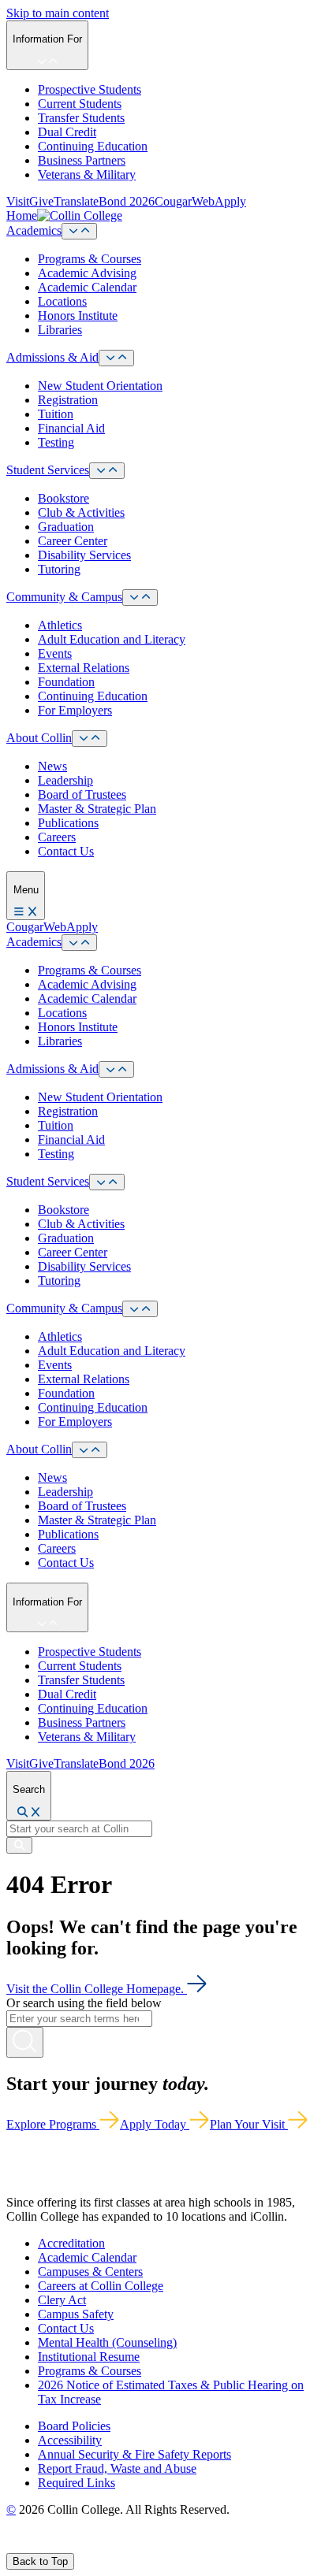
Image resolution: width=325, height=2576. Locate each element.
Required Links (77, 2483)
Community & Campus (64, 597)
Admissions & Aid (52, 357)
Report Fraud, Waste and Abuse (117, 2468)
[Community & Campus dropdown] (140, 598)
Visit (18, 201)
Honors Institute (78, 316)
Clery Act (62, 2300)
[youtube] (68, 2546)
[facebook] (13, 2546)
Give (41, 201)
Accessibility (70, 2440)
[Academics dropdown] (79, 231)
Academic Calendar (87, 287)
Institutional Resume (89, 2357)
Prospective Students (90, 89)
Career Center (73, 541)
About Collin (39, 738)
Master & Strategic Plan (97, 809)
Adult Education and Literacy (112, 639)
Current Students (80, 104)
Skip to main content (58, 13)
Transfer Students (81, 118)
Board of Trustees (82, 794)
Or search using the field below (84, 2003)
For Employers (75, 710)
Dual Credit (67, 132)
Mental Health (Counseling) (107, 2342)
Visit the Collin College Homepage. (97, 1989)
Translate (76, 201)
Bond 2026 (127, 201)
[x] (29, 2546)
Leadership (65, 780)
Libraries (60, 330)
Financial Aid (71, 428)
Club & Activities (81, 512)
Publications (68, 823)
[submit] (19, 1845)
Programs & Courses (90, 259)
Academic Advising (87, 273)
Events (55, 653)
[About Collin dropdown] (90, 739)
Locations (62, 301)
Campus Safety (76, 2314)
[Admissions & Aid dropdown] (116, 358)
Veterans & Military (87, 174)
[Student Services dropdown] (107, 471)
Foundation (66, 682)
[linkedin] (86, 2546)
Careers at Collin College (101, 2286)
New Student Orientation (100, 386)
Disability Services (84, 555)
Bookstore (64, 498)
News (52, 766)
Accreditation (71, 2243)
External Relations (84, 668)
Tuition (56, 414)
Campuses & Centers (90, 2272)
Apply (230, 201)
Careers (57, 837)
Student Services (48, 470)
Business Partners (82, 160)
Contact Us (66, 851)
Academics (34, 230)
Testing (56, 442)
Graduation (66, 527)
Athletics (60, 625)
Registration (68, 400)
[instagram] (49, 2546)
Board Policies (74, 2426)
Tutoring (59, 569)
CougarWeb (185, 201)
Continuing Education (93, 146)
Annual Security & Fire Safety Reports (134, 2454)
